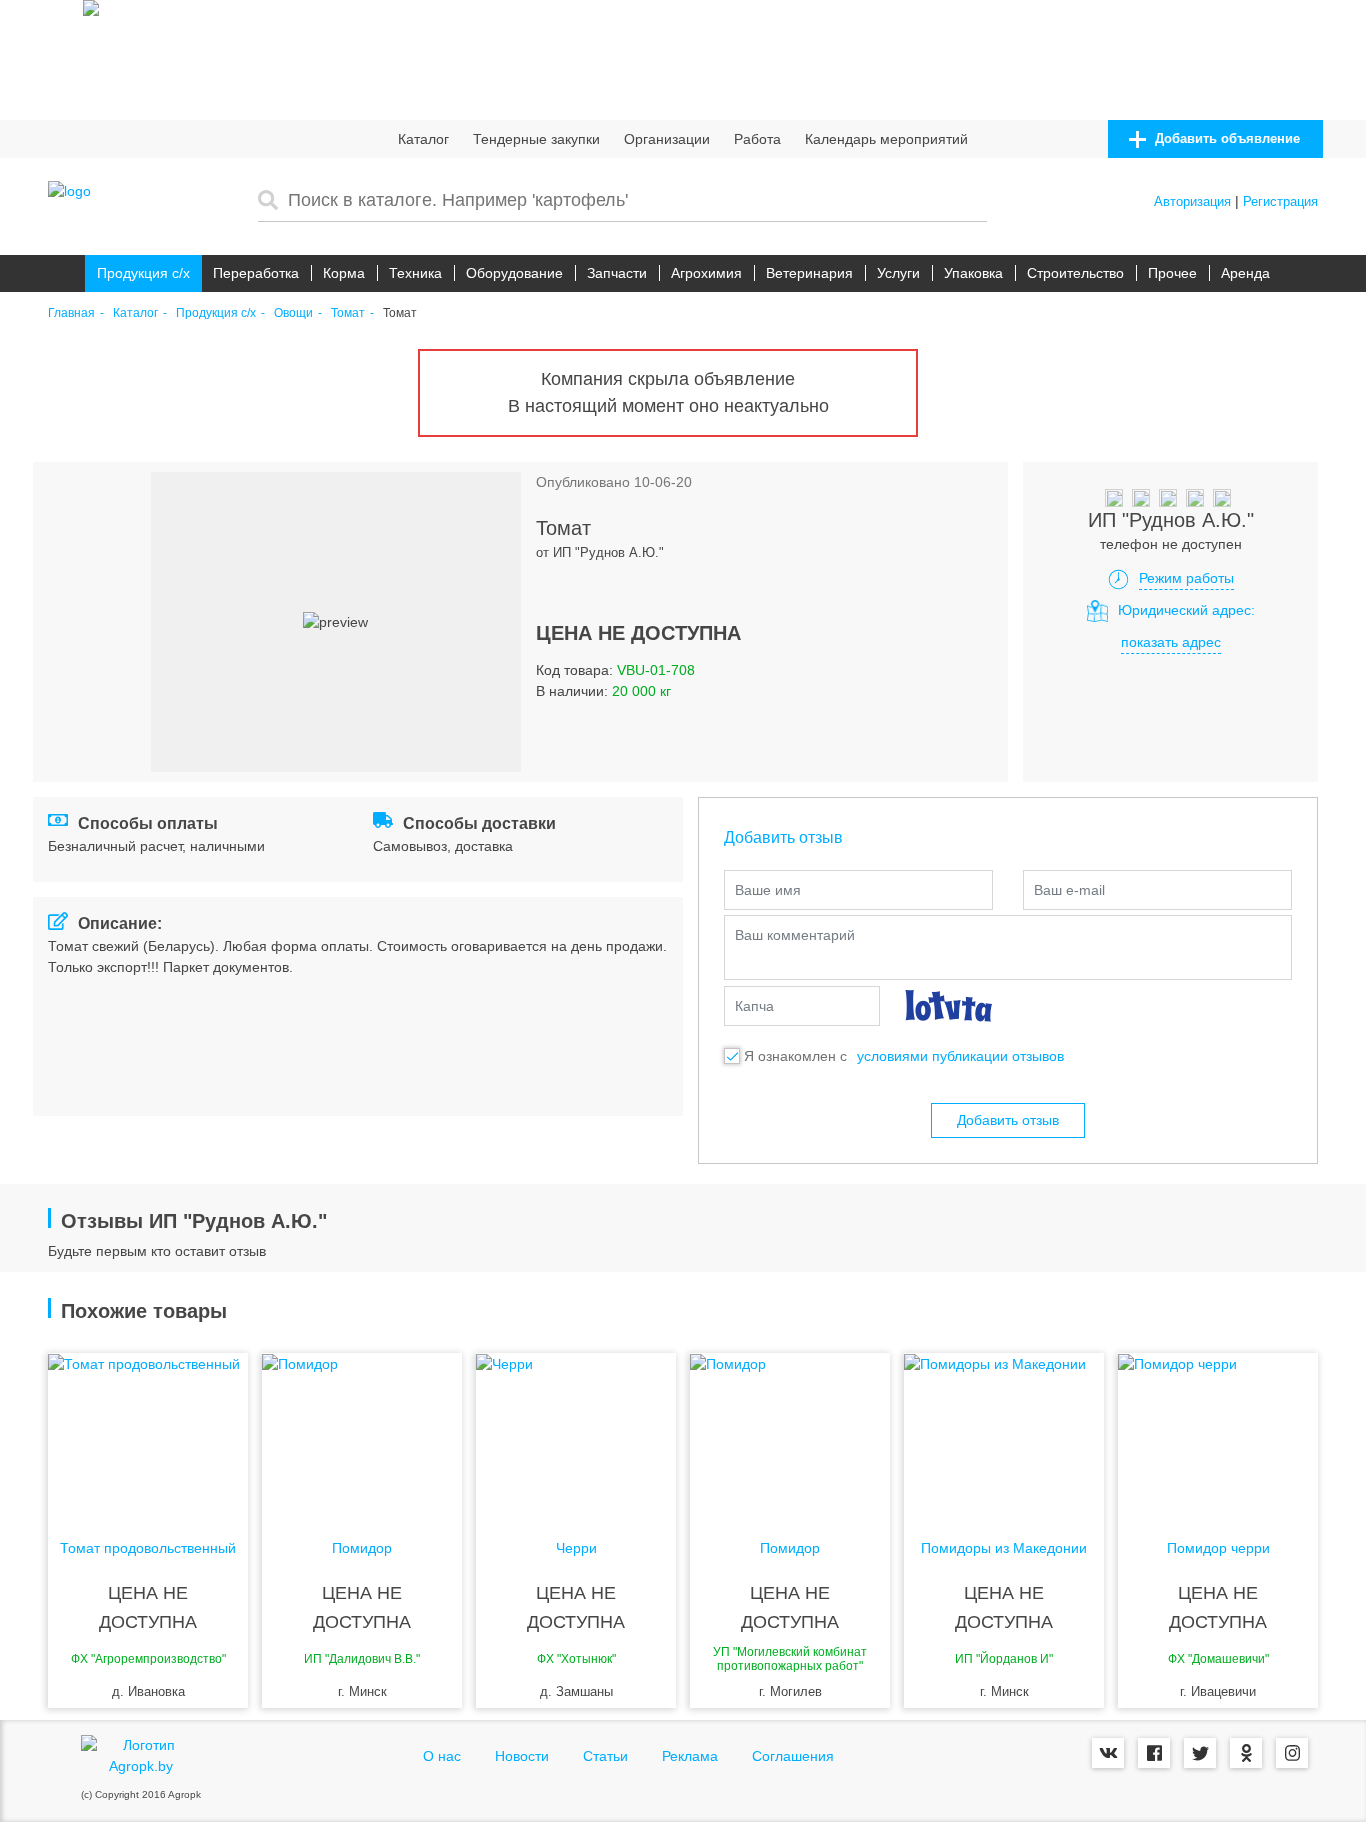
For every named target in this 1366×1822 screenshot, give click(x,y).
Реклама (690, 1756)
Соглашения (793, 1756)
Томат (348, 313)
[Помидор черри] (1218, 1433)
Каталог (423, 139)
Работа (757, 139)
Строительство (1075, 273)
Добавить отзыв (1008, 1120)
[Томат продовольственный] (148, 1433)
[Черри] (576, 1433)
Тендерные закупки (536, 139)
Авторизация (1192, 201)
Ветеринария (809, 273)
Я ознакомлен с (795, 1056)
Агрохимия (706, 273)
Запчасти (617, 273)
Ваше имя (768, 890)
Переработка (256, 273)
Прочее (1172, 273)
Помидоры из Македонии (1004, 1548)
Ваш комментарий (795, 935)
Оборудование (514, 273)
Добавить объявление (1225, 138)
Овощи (293, 313)
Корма (344, 273)
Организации (667, 139)
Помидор (362, 1548)
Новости (522, 1756)
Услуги (898, 273)
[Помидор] (362, 1433)
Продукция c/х (143, 273)
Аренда (1245, 273)
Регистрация (1280, 201)
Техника (415, 273)
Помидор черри (1218, 1548)
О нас (442, 1756)
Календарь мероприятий (886, 139)
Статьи (605, 1756)
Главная (71, 313)
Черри (576, 1548)
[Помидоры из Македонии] (1004, 1433)
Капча (754, 1006)
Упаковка (973, 273)
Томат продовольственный (148, 1548)
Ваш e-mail (1069, 890)
